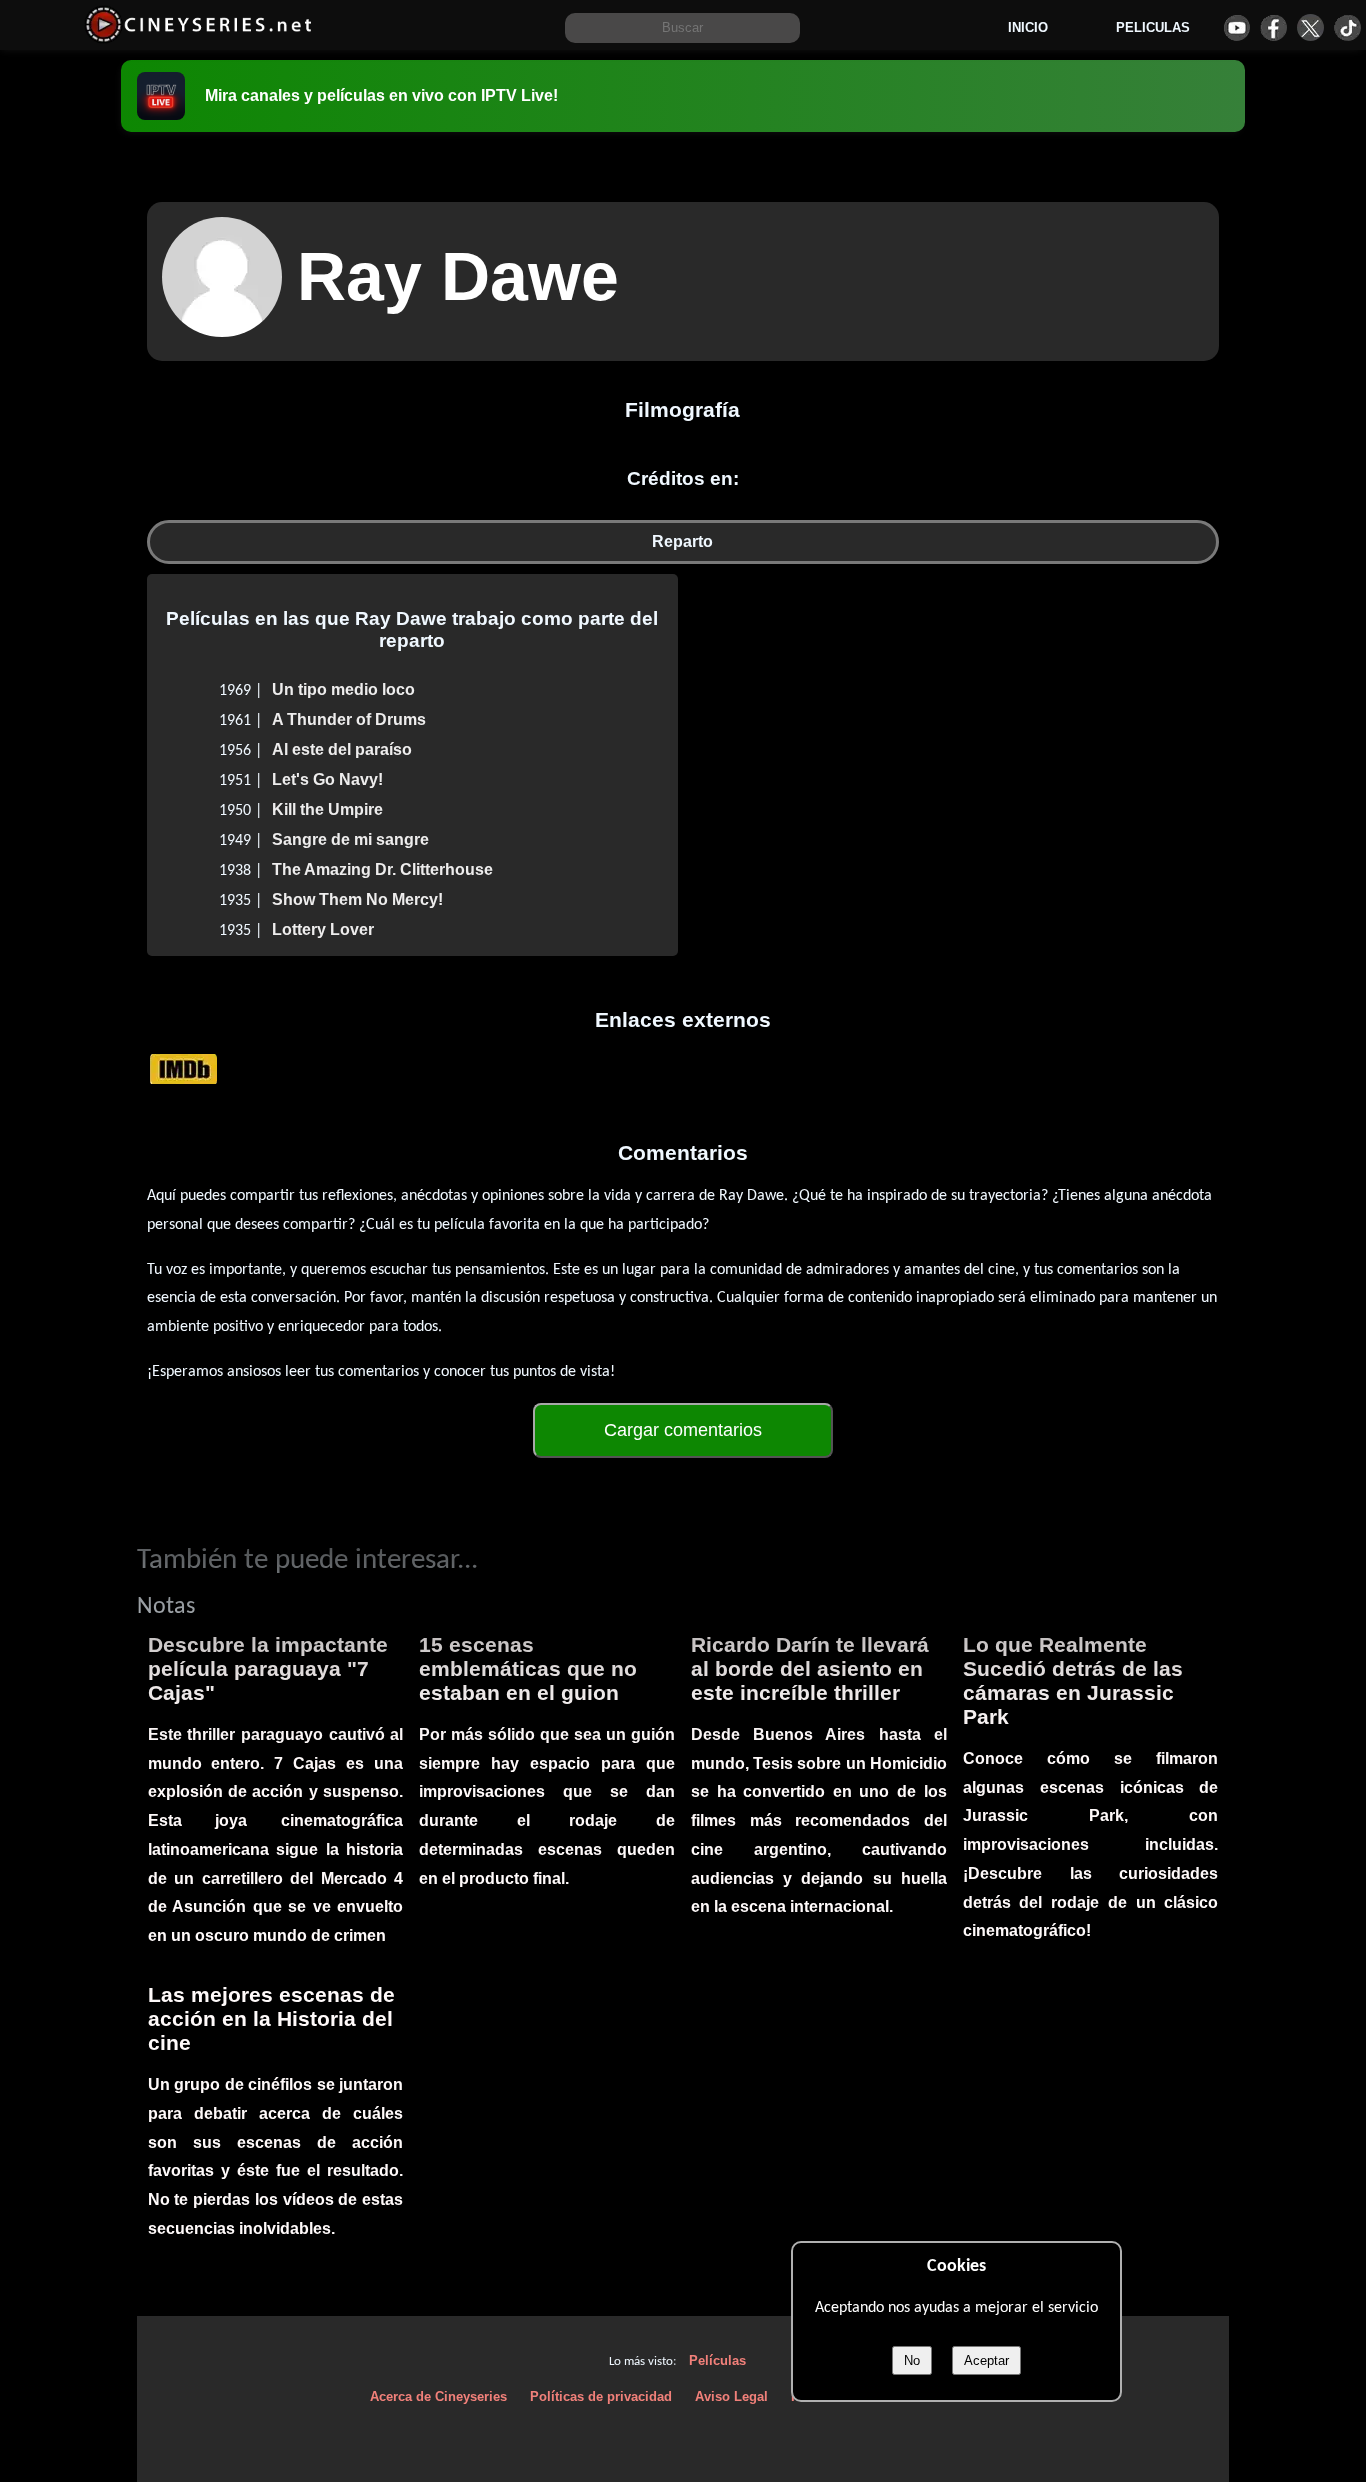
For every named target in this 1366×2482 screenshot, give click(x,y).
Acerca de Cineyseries (438, 2396)
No (912, 2360)
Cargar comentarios (683, 1430)
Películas (717, 2360)
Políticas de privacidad (601, 2396)
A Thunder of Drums (349, 719)
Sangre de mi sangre (350, 839)
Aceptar (986, 2360)
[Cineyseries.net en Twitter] (1310, 27)
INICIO (1028, 27)
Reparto (682, 541)
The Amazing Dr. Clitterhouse (382, 869)
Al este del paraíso (342, 749)
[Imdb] (183, 1067)
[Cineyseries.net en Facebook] (1273, 27)
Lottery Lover (323, 929)
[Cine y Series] (198, 38)
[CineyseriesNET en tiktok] (1347, 27)
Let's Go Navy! (327, 779)
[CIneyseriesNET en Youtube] (1236, 27)
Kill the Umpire (327, 809)
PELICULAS (1153, 27)
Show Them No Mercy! (357, 899)
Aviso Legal (731, 2396)
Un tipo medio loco (343, 689)
